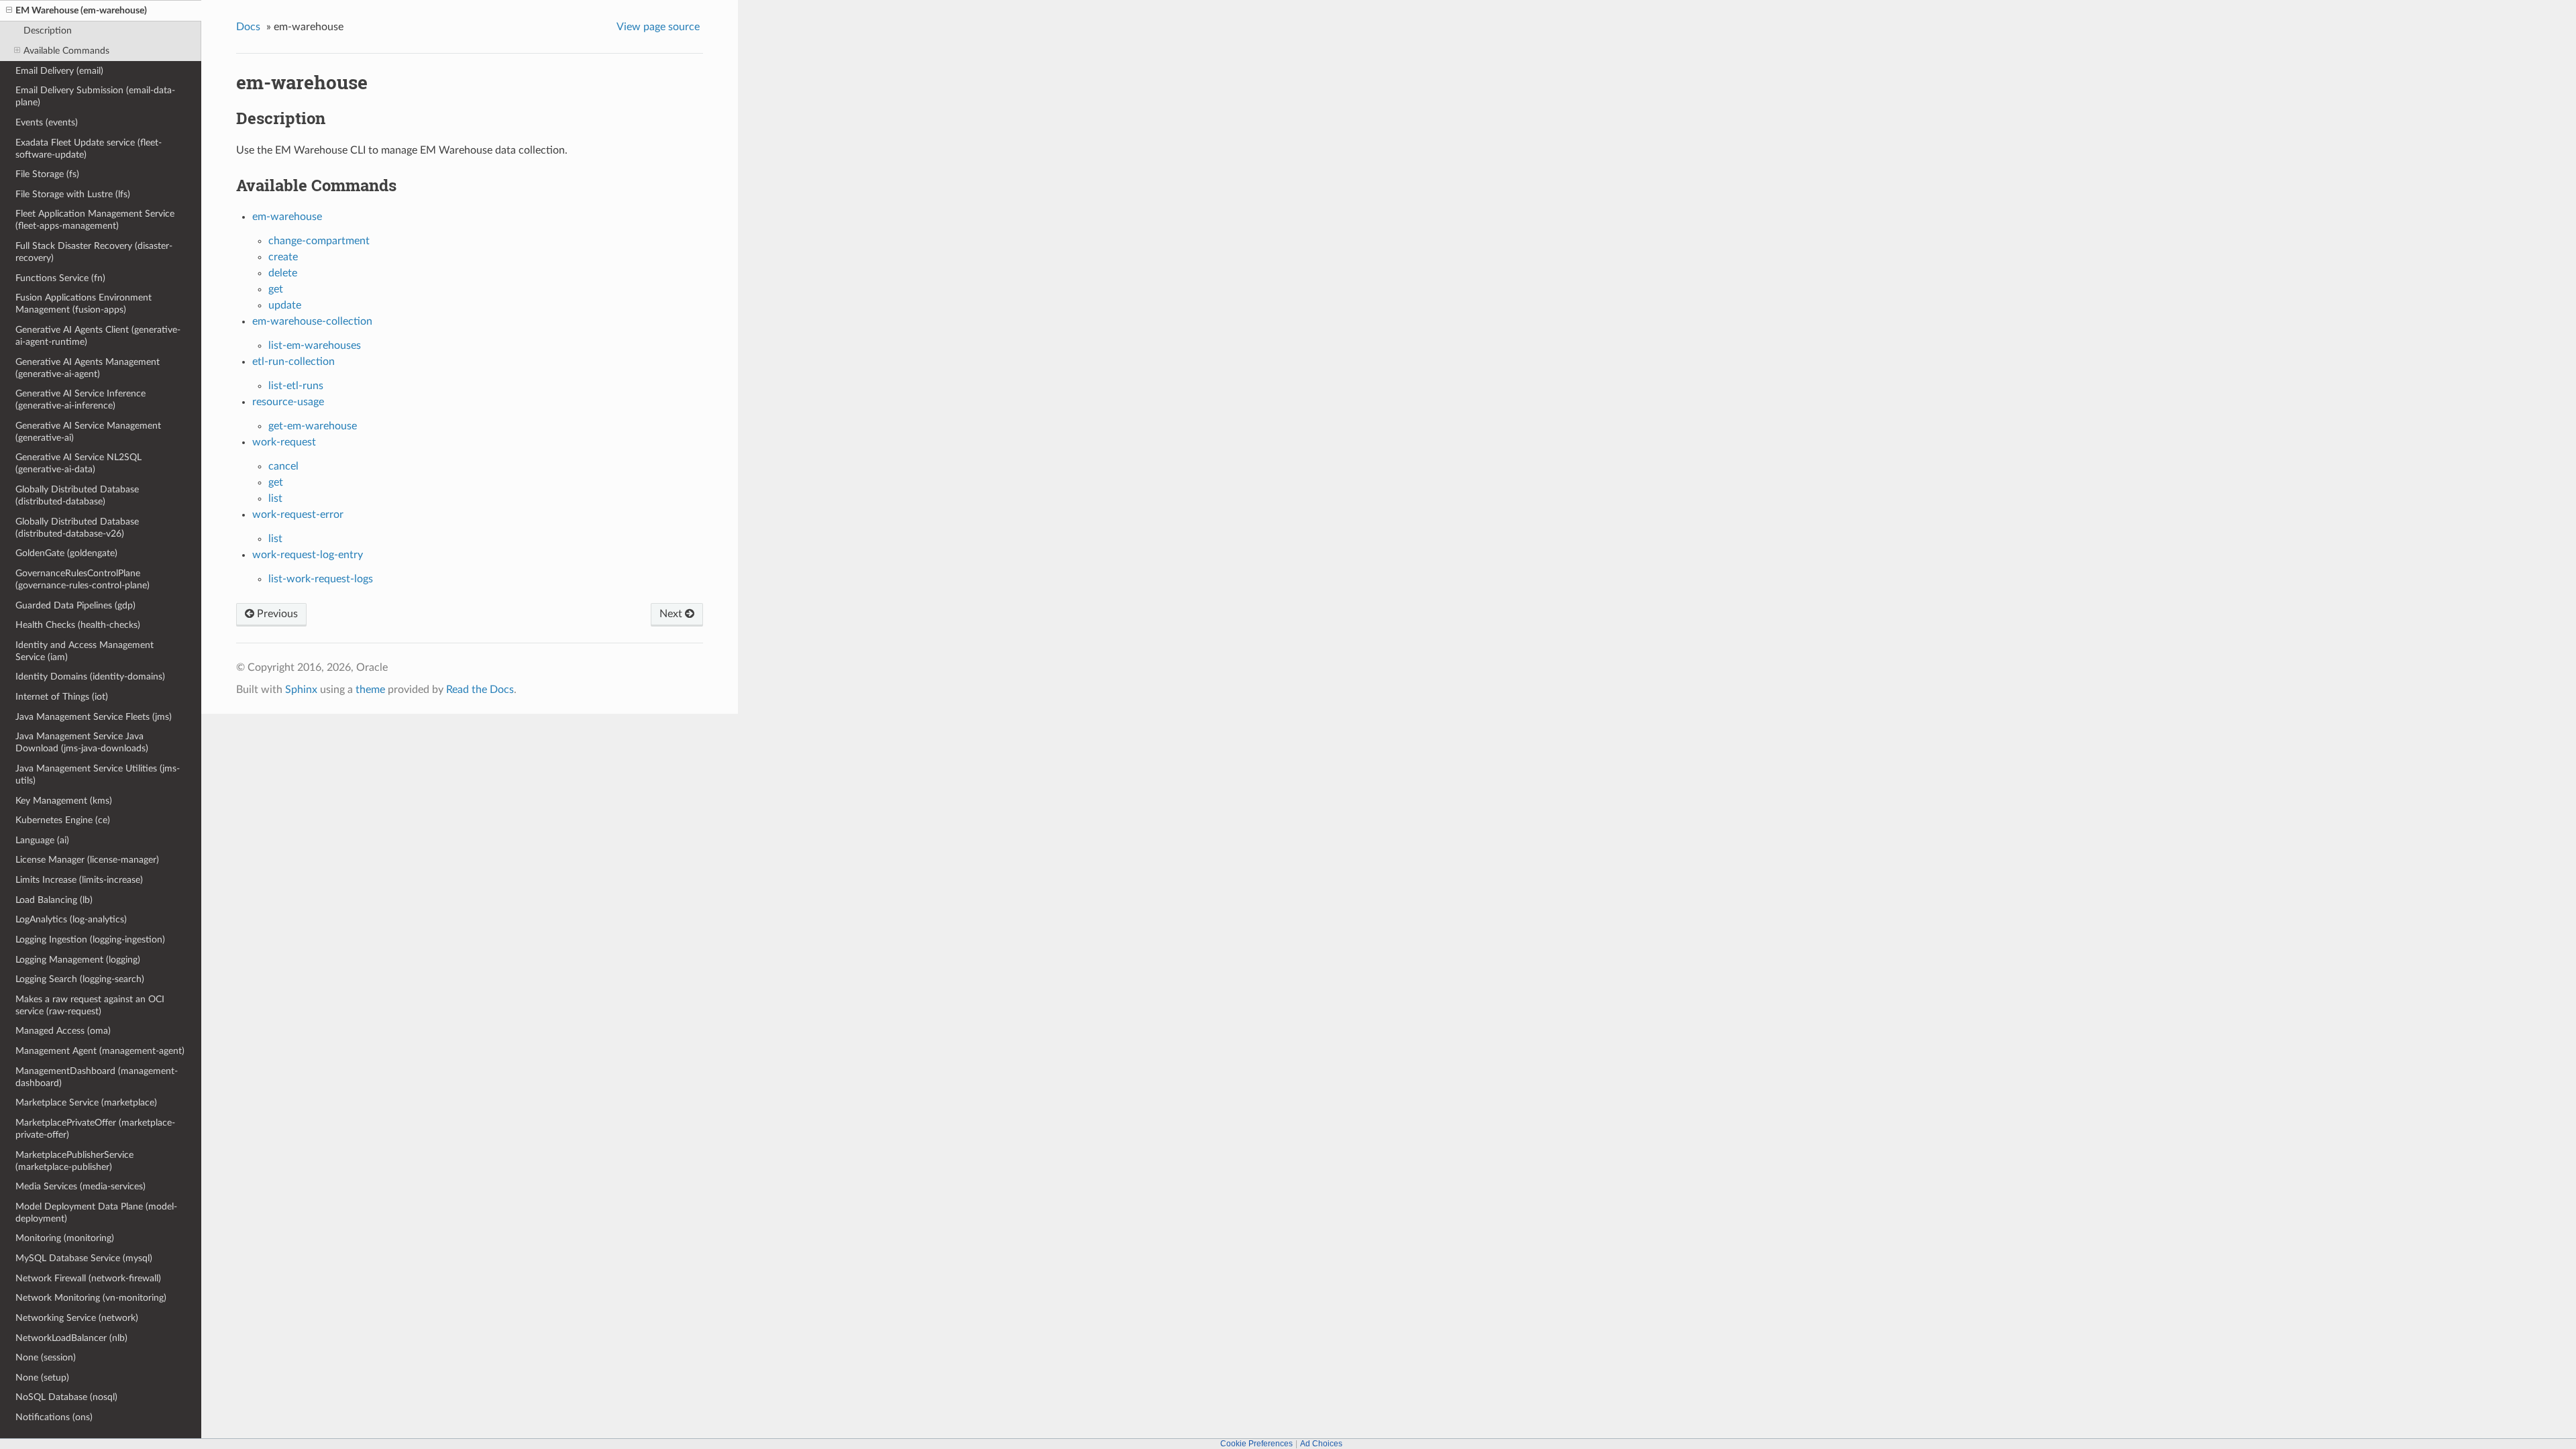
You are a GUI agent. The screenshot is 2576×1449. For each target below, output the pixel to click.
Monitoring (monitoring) (65, 1238)
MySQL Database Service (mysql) (84, 1258)
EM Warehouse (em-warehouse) (81, 10)
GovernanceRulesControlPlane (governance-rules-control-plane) (83, 579)
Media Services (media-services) (80, 1186)
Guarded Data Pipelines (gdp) (75, 605)
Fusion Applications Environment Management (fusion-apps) (84, 304)
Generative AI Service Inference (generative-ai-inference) (80, 399)
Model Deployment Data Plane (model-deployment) (96, 1213)
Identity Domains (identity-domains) (90, 677)
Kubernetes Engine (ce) (63, 820)
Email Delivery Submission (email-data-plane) (95, 96)
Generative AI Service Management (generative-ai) (88, 432)
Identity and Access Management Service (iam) (85, 651)
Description (48, 31)
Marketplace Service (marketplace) (86, 1103)
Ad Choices (1321, 1444)
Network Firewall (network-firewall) (88, 1278)
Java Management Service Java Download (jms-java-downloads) (82, 742)
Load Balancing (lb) (54, 900)
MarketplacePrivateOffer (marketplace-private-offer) (95, 1129)
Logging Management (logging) (78, 960)
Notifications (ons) (54, 1417)
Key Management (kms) (64, 801)
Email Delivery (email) (59, 71)
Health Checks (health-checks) (78, 625)
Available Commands (66, 51)
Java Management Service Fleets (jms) (94, 717)
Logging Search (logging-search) (80, 979)
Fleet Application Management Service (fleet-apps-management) (95, 220)
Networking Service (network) (77, 1318)
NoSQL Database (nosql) (66, 1397)
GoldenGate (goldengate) (66, 553)
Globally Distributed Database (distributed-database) (77, 495)
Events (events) (47, 122)
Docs (248, 27)
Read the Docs (480, 690)
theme (370, 690)
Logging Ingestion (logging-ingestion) (90, 940)
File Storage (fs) (47, 174)
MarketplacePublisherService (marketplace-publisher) (74, 1161)
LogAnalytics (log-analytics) (71, 919)
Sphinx (301, 690)
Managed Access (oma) (63, 1031)
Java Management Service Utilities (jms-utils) (98, 774)
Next (672, 614)
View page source (658, 27)
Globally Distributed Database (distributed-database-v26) (77, 528)
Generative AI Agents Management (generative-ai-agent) (88, 368)
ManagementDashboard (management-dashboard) (97, 1077)
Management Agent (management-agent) (100, 1051)
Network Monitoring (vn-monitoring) (91, 1298)
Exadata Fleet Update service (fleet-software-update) (89, 149)
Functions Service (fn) (60, 278)
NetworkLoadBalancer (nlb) (71, 1338)
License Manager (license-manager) (87, 860)
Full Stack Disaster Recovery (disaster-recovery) (94, 252)
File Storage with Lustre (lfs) (73, 194)
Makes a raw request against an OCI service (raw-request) (90, 1005)
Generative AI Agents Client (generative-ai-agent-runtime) (98, 336)
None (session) (46, 1357)
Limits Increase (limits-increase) (79, 880)
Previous (276, 614)
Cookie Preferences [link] (1256, 1444)
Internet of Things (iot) (62, 697)
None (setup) (42, 1378)
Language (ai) (42, 840)
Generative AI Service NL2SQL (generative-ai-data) (78, 463)
